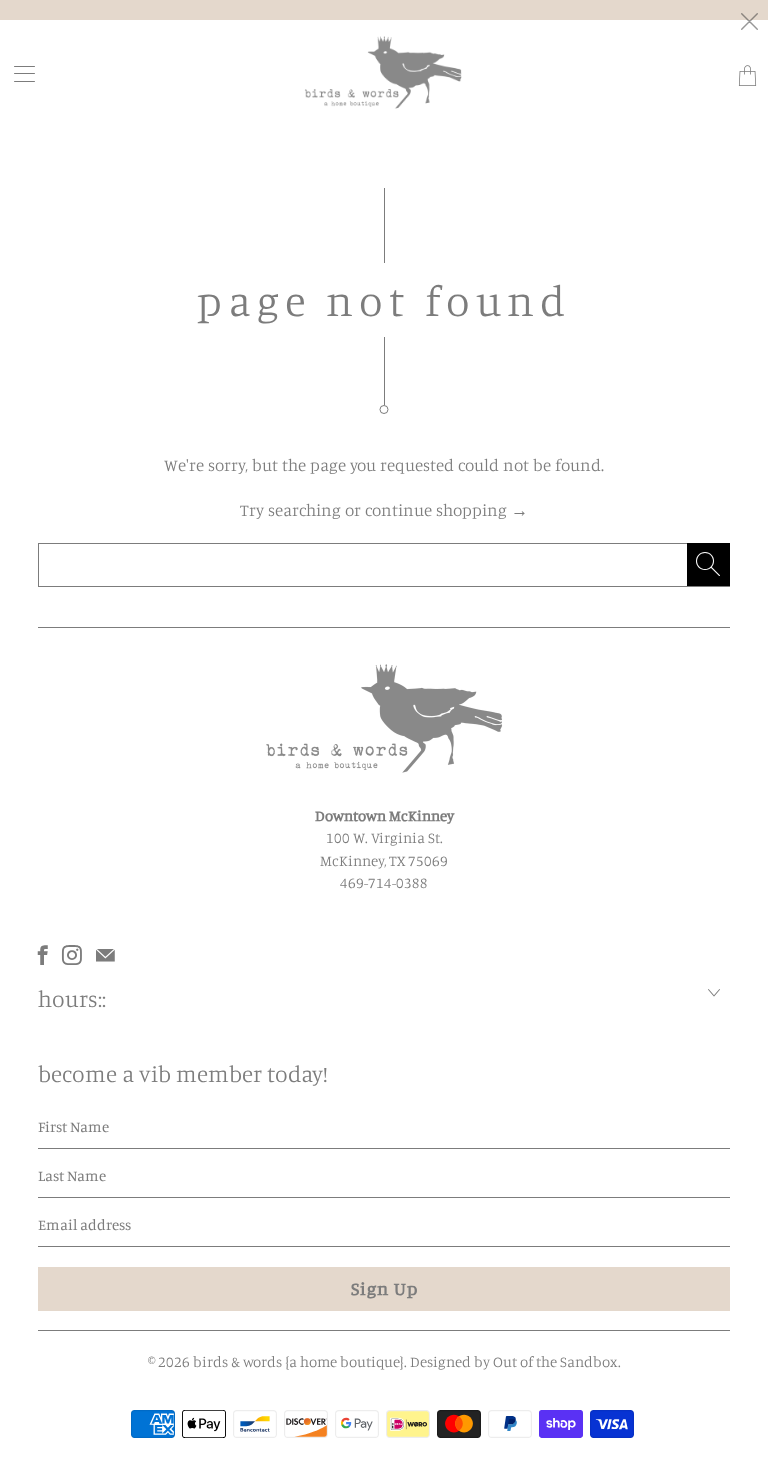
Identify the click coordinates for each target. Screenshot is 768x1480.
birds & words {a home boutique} (298, 1361)
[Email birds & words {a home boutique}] (105, 955)
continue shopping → (446, 509)
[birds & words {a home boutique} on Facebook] (43, 955)
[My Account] (18, 73)
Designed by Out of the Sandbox (514, 1361)
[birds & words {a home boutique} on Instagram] (72, 955)
